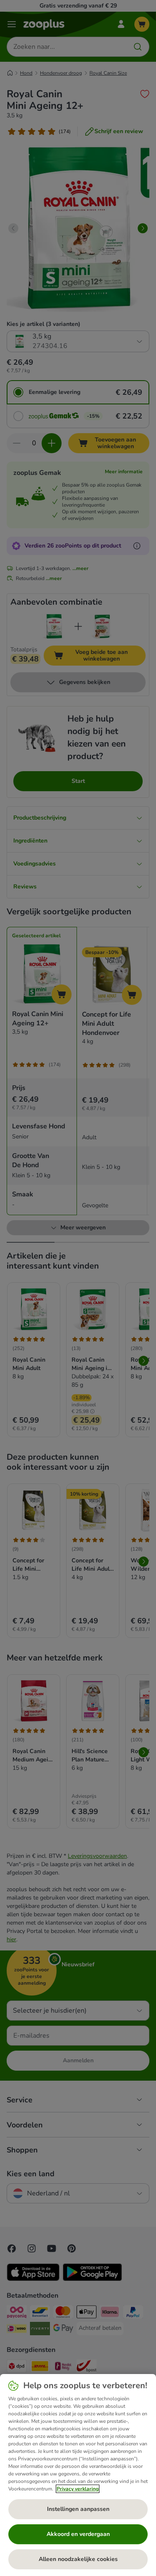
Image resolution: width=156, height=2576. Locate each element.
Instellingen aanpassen (78, 2509)
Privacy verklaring (78, 2489)
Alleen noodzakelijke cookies (78, 2559)
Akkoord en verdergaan (78, 2534)
